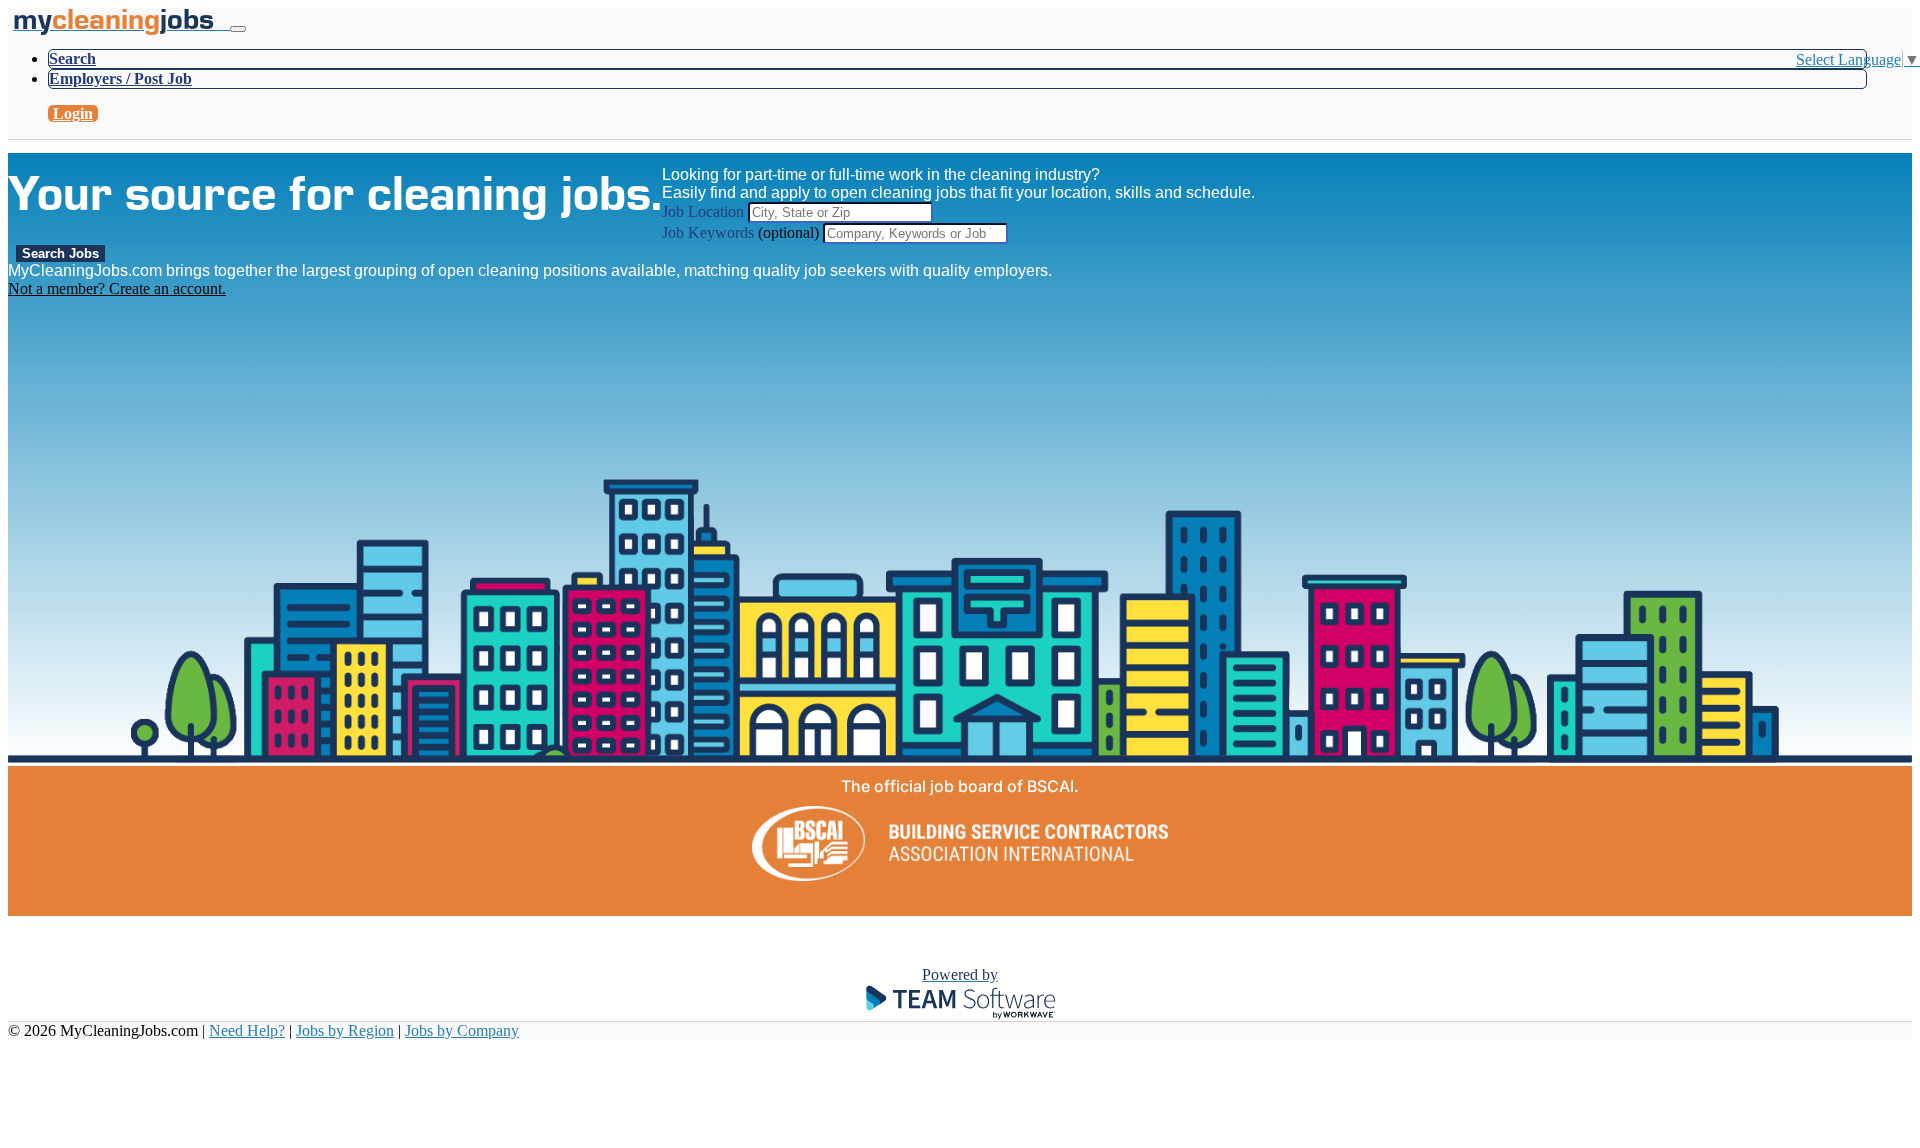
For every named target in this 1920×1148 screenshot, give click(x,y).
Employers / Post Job (120, 78)
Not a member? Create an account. (117, 288)
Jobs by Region (345, 1030)
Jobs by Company (462, 1030)
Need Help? (247, 1030)
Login (73, 113)
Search (72, 58)
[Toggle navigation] (238, 29)
